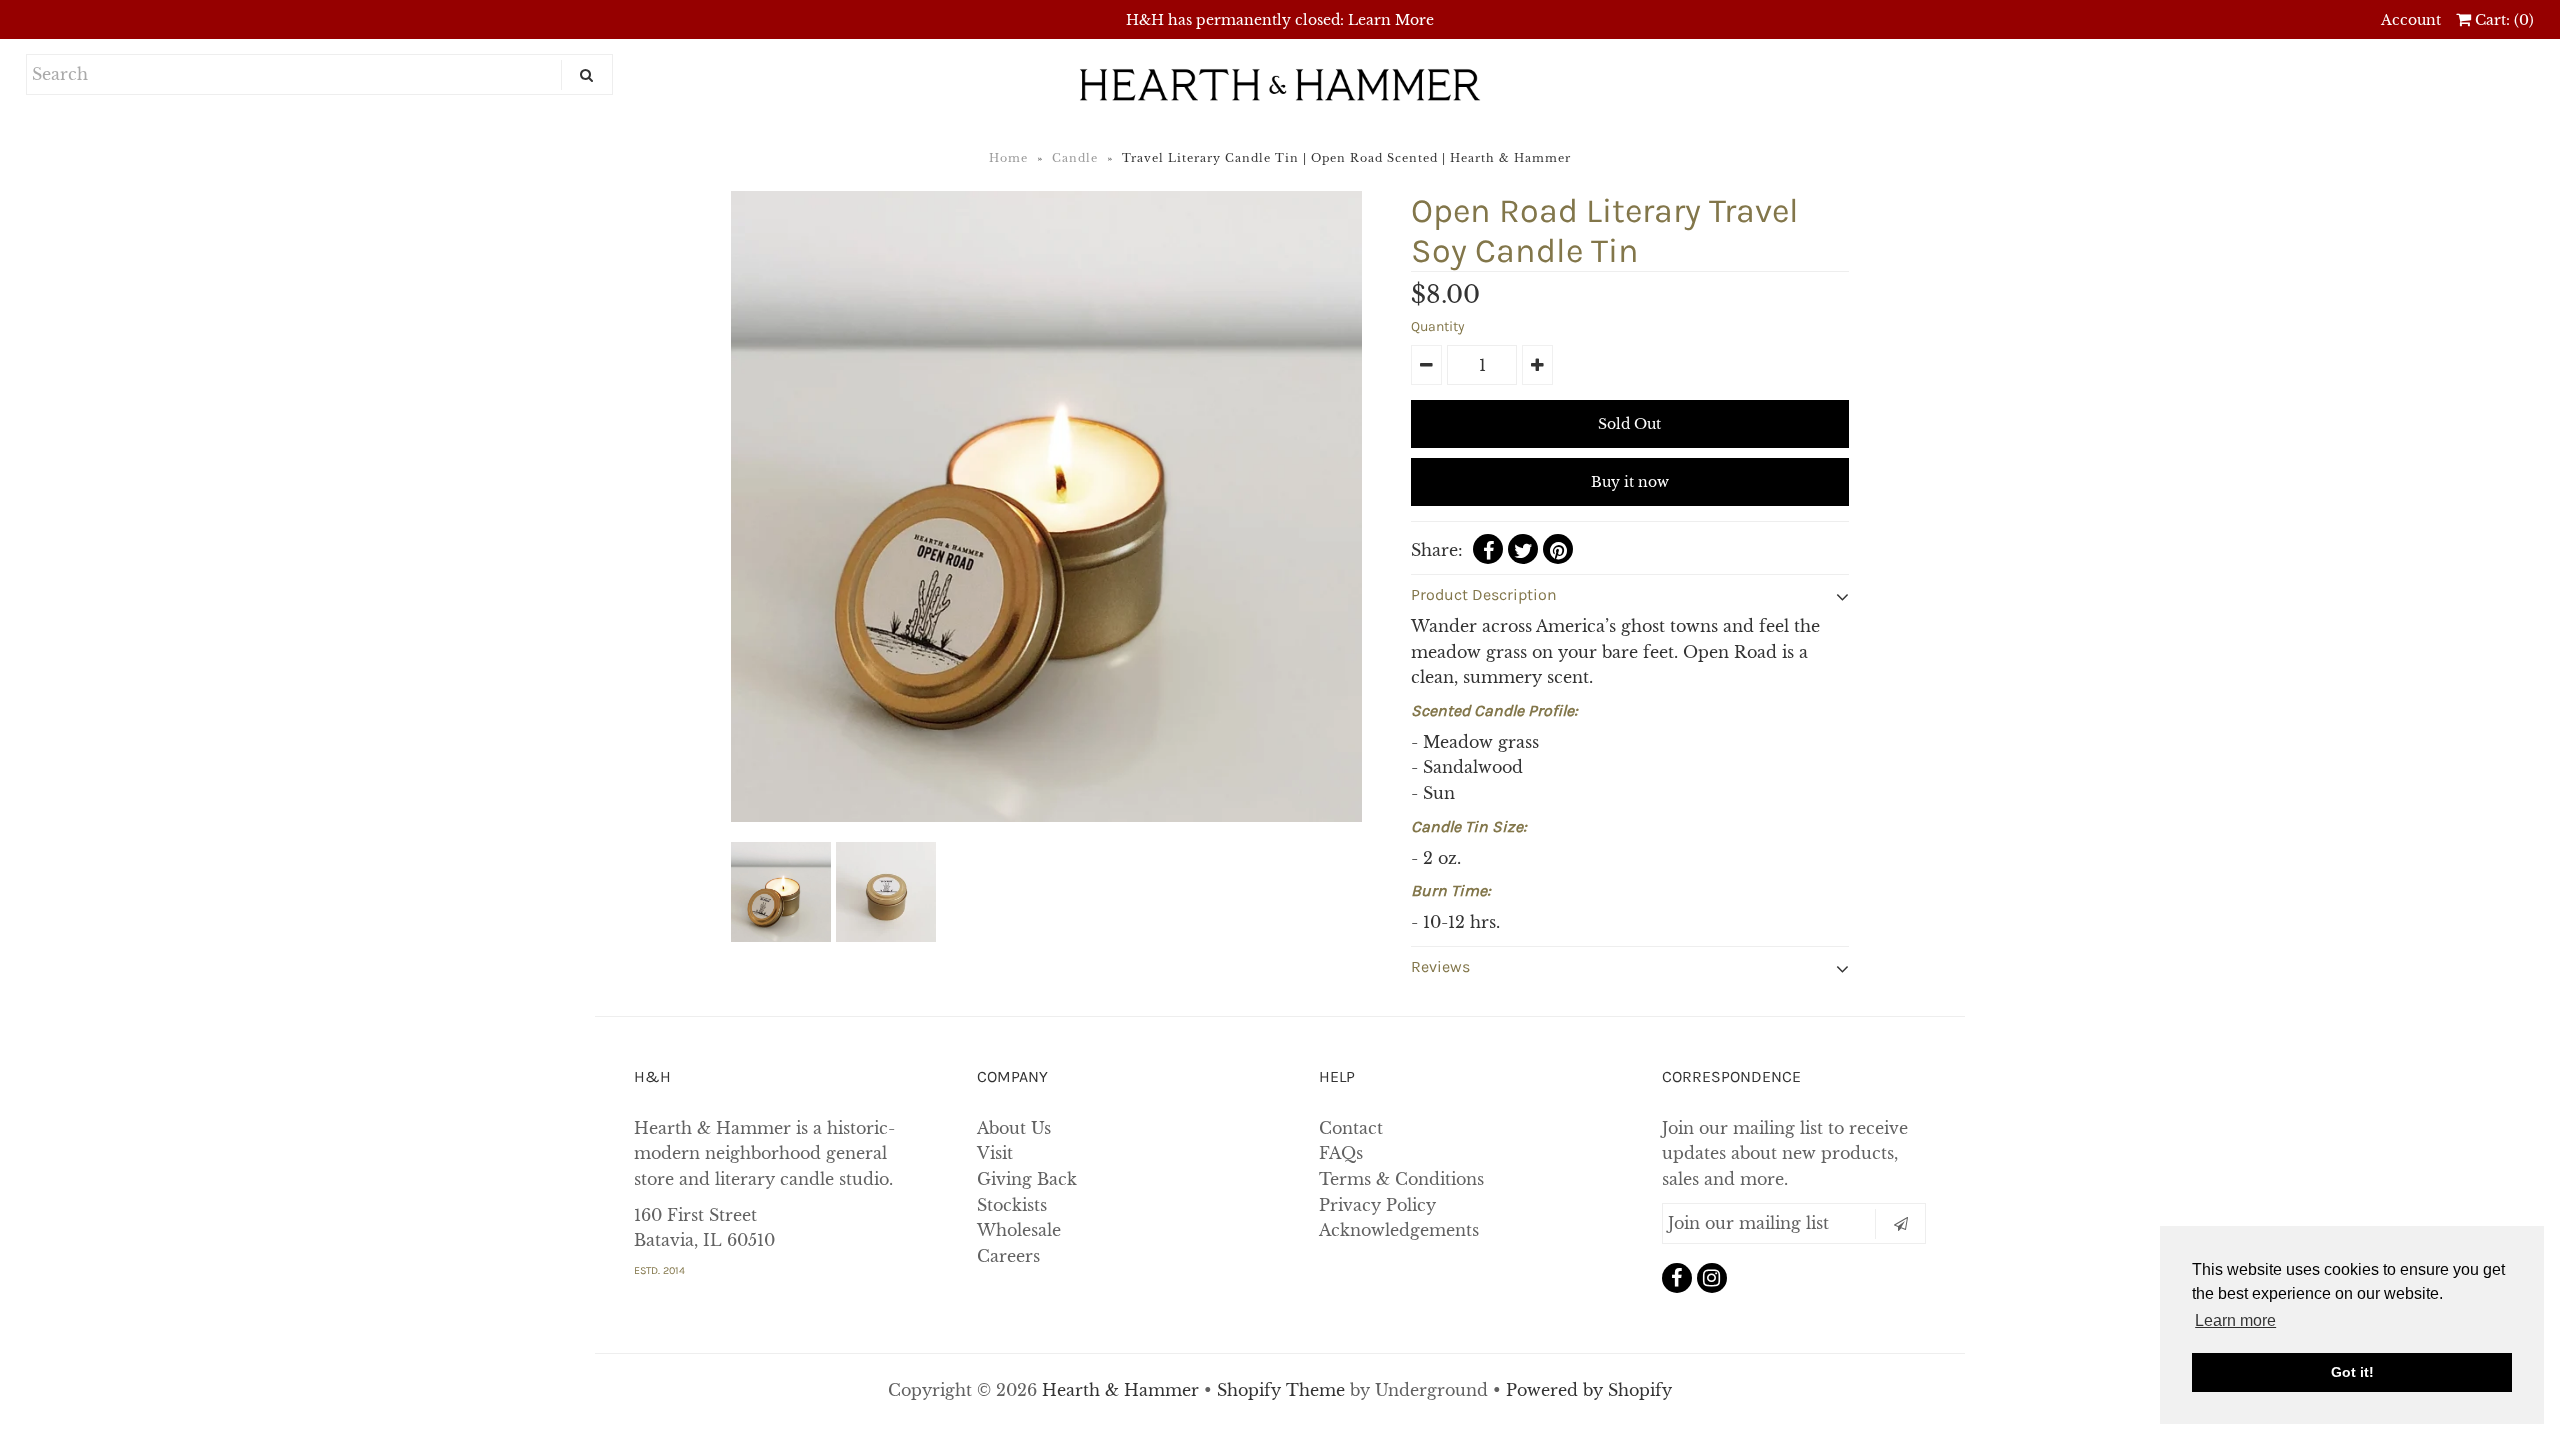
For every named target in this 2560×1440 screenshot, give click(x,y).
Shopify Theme (1281, 1390)
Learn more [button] (2235, 1320)
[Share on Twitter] (1523, 549)
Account (2411, 20)
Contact (1351, 1128)
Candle (1075, 158)
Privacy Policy (1377, 1205)
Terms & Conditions (1401, 1179)
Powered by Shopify (1589, 1390)
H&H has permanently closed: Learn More (1280, 20)
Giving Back (1027, 1179)
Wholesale (1019, 1230)
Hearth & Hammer (1123, 1390)
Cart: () (2502, 20)
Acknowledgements (1399, 1230)
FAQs (1341, 1153)
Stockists (1012, 1205)
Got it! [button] (2352, 1372)
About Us (1014, 1128)
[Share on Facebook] (1488, 549)
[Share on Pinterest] (1558, 549)
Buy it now (1630, 482)
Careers (1008, 1256)
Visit (995, 1153)
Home (1008, 158)
